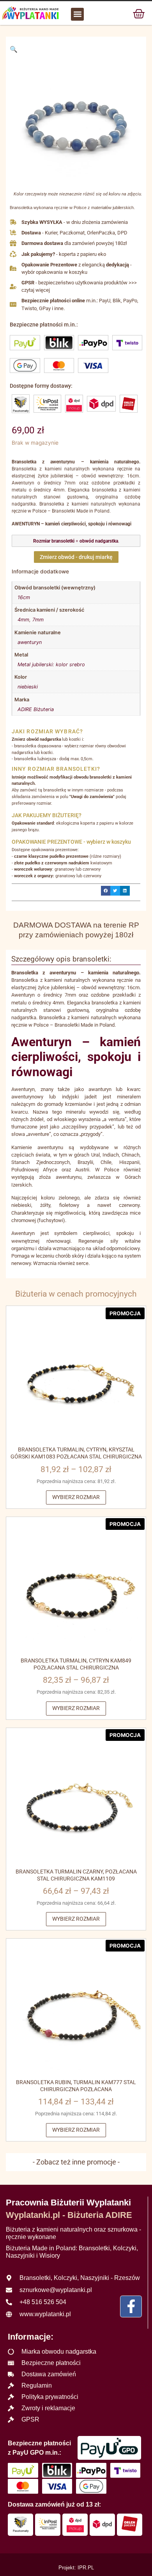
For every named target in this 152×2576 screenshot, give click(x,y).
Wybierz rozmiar (76, 1497)
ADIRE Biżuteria (36, 709)
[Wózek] (139, 13)
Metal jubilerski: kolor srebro (51, 664)
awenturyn (30, 642)
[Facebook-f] (131, 2306)
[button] (77, 14)
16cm (24, 597)
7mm (38, 620)
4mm (23, 620)
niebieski (28, 687)
